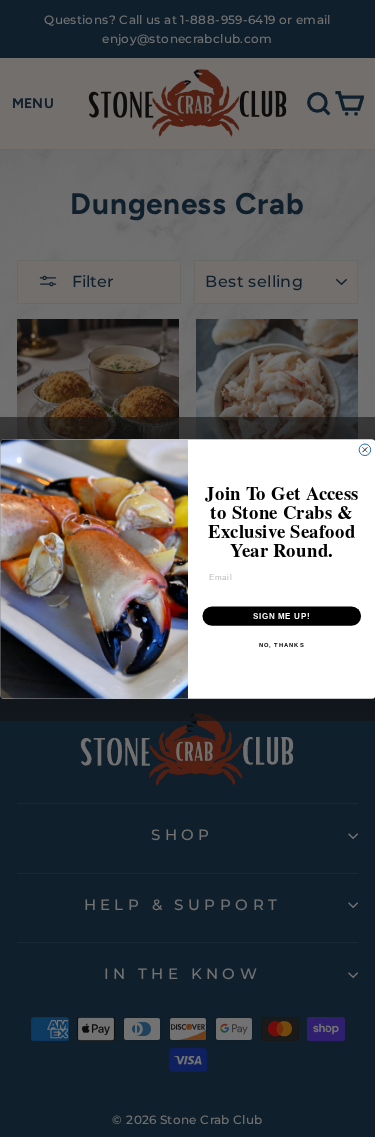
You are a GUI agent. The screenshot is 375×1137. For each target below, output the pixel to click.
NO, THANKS (281, 644)
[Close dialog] (365, 450)
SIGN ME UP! (281, 615)
